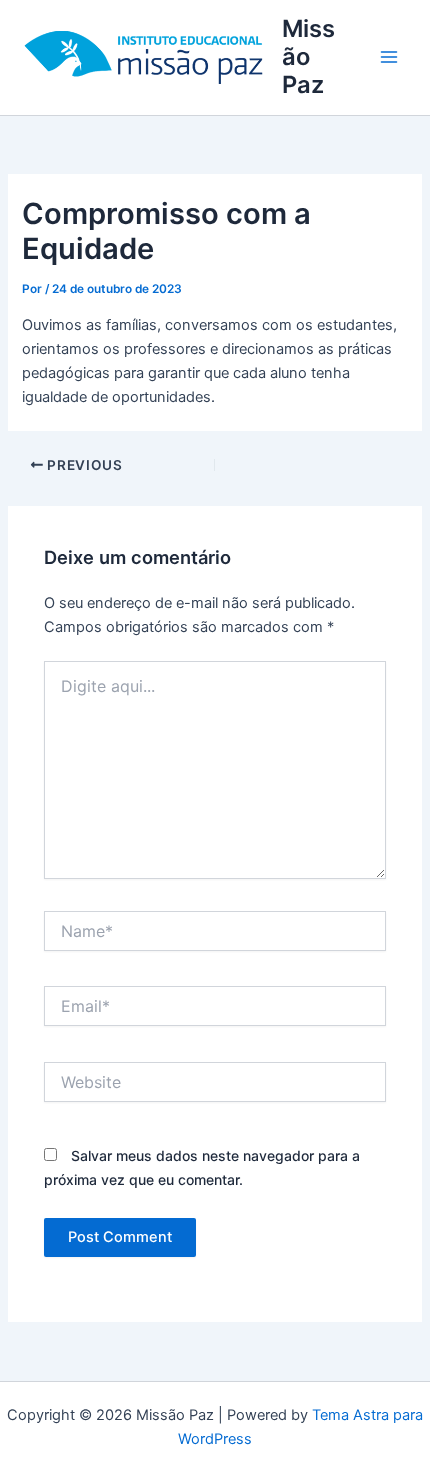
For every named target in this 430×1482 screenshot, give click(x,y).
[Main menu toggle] (389, 57)
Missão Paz (308, 57)
